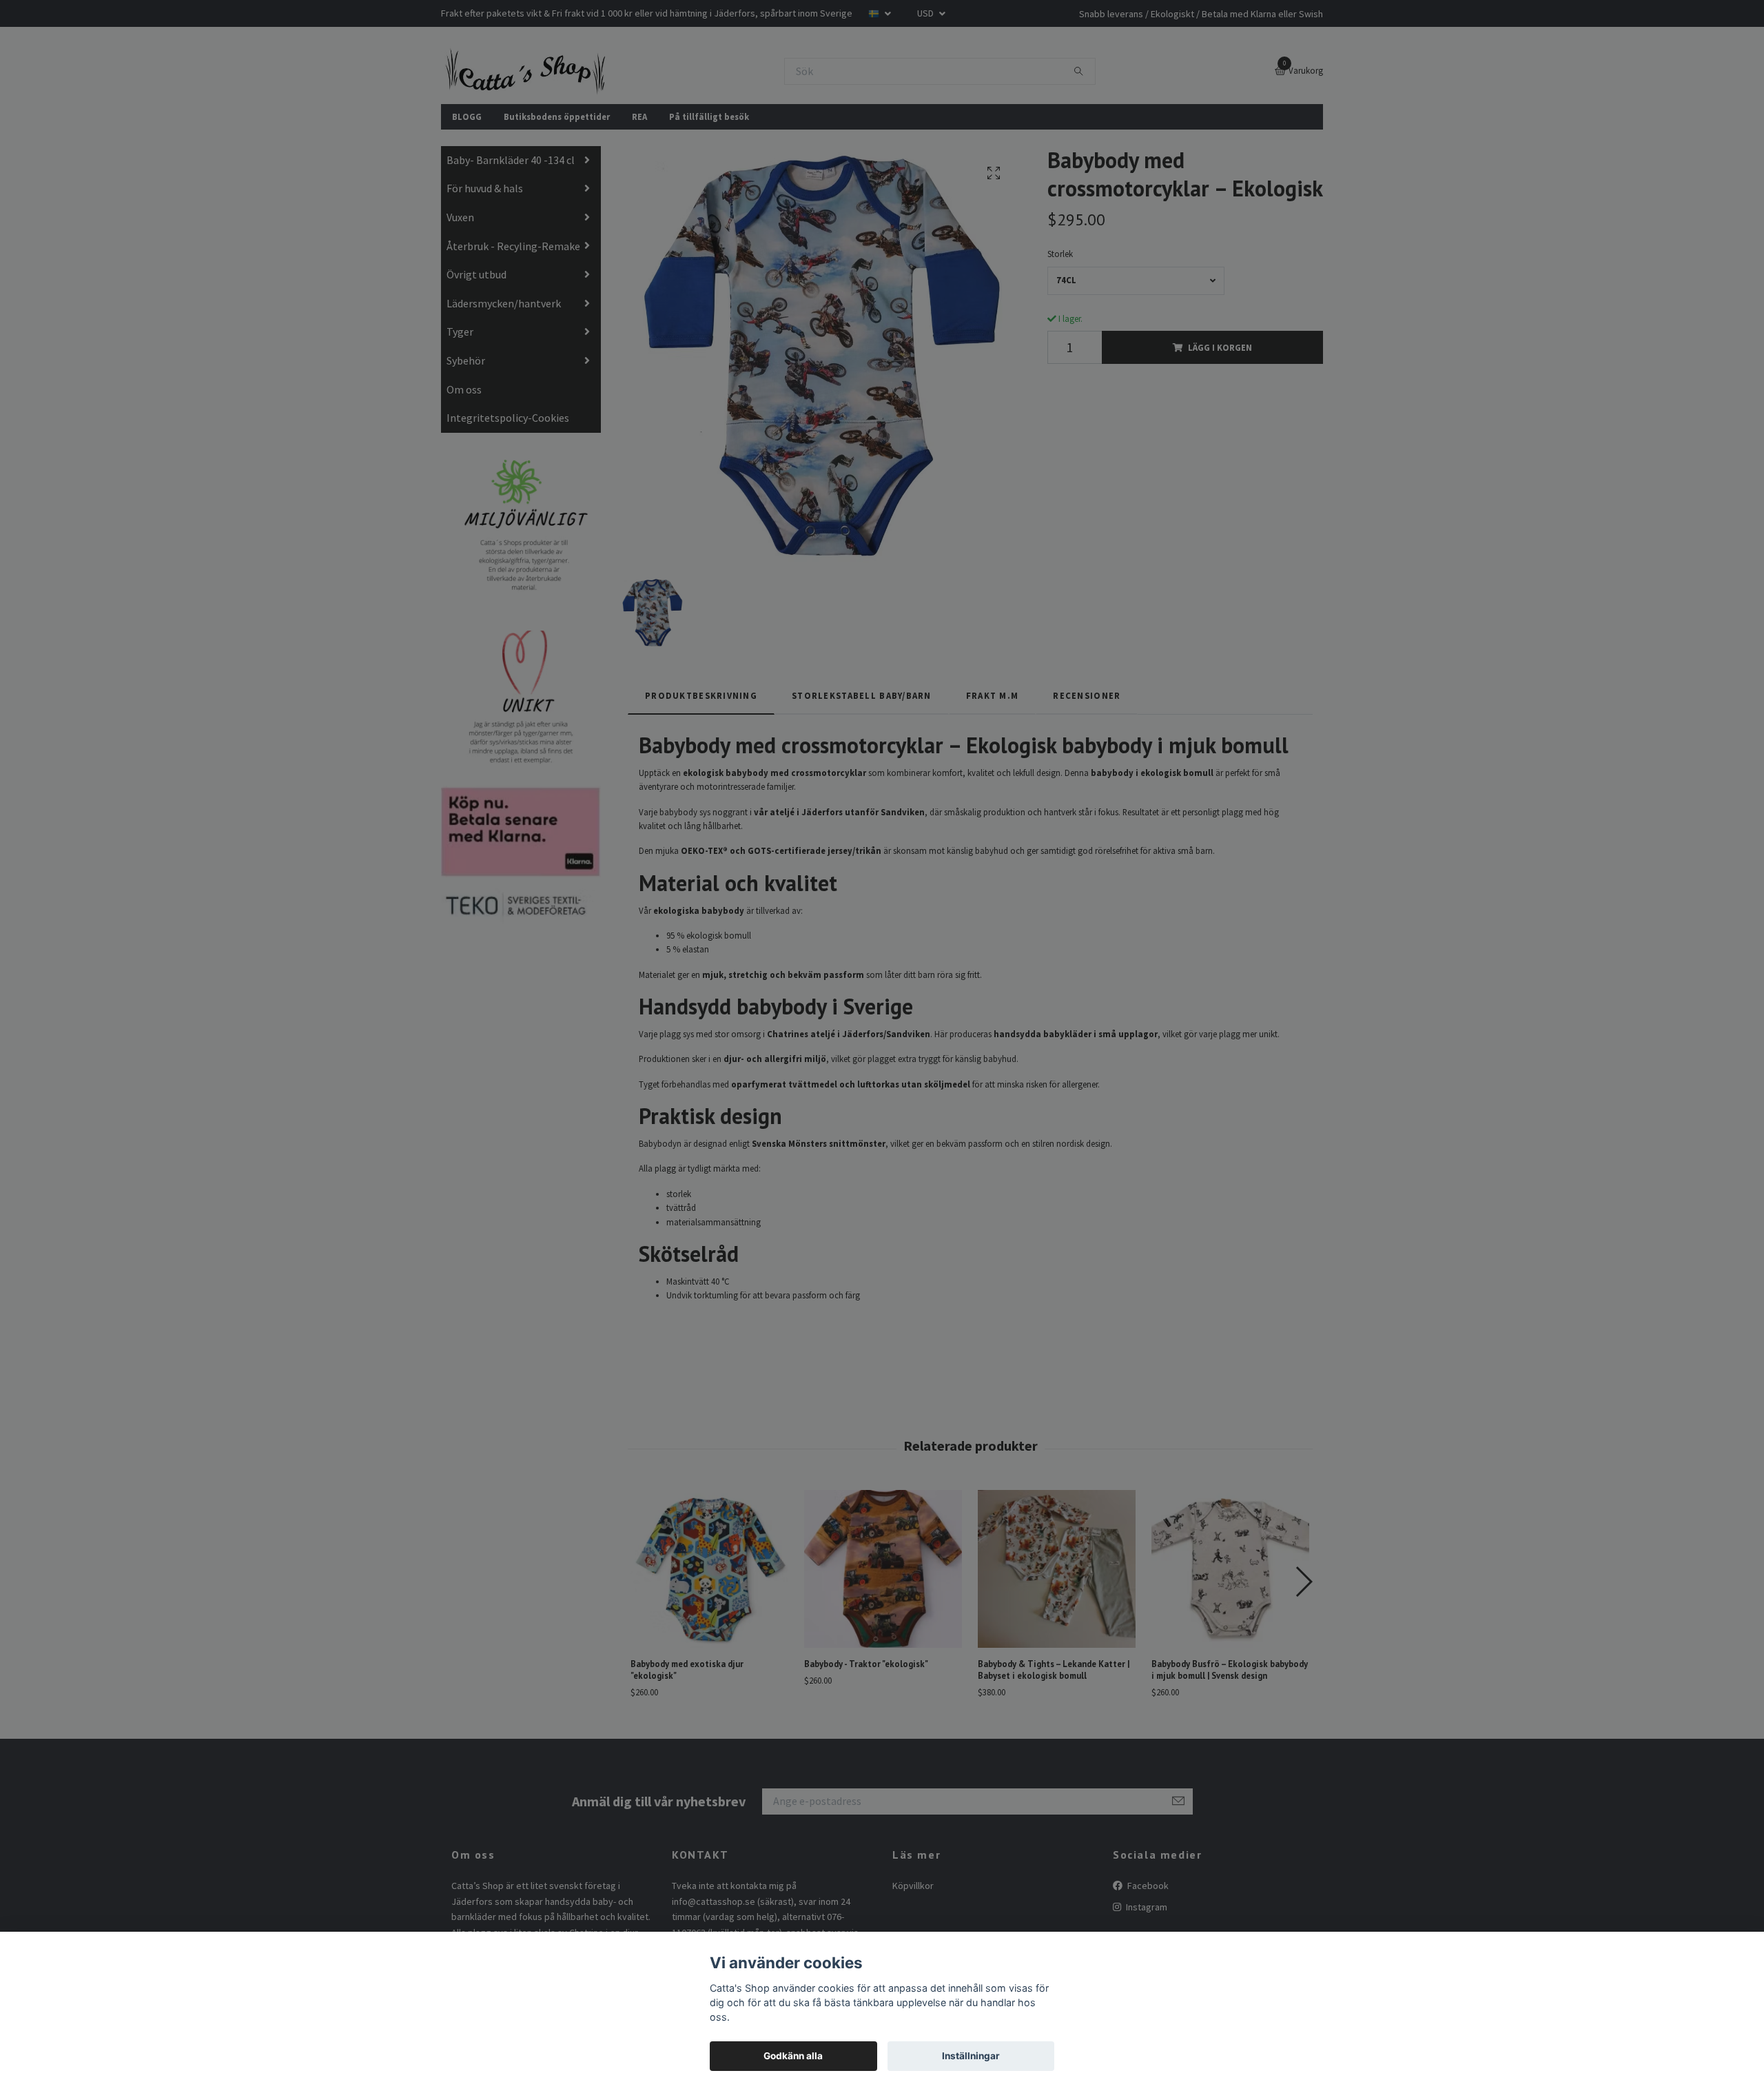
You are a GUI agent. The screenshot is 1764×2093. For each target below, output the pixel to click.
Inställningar (971, 2056)
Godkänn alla (793, 2056)
